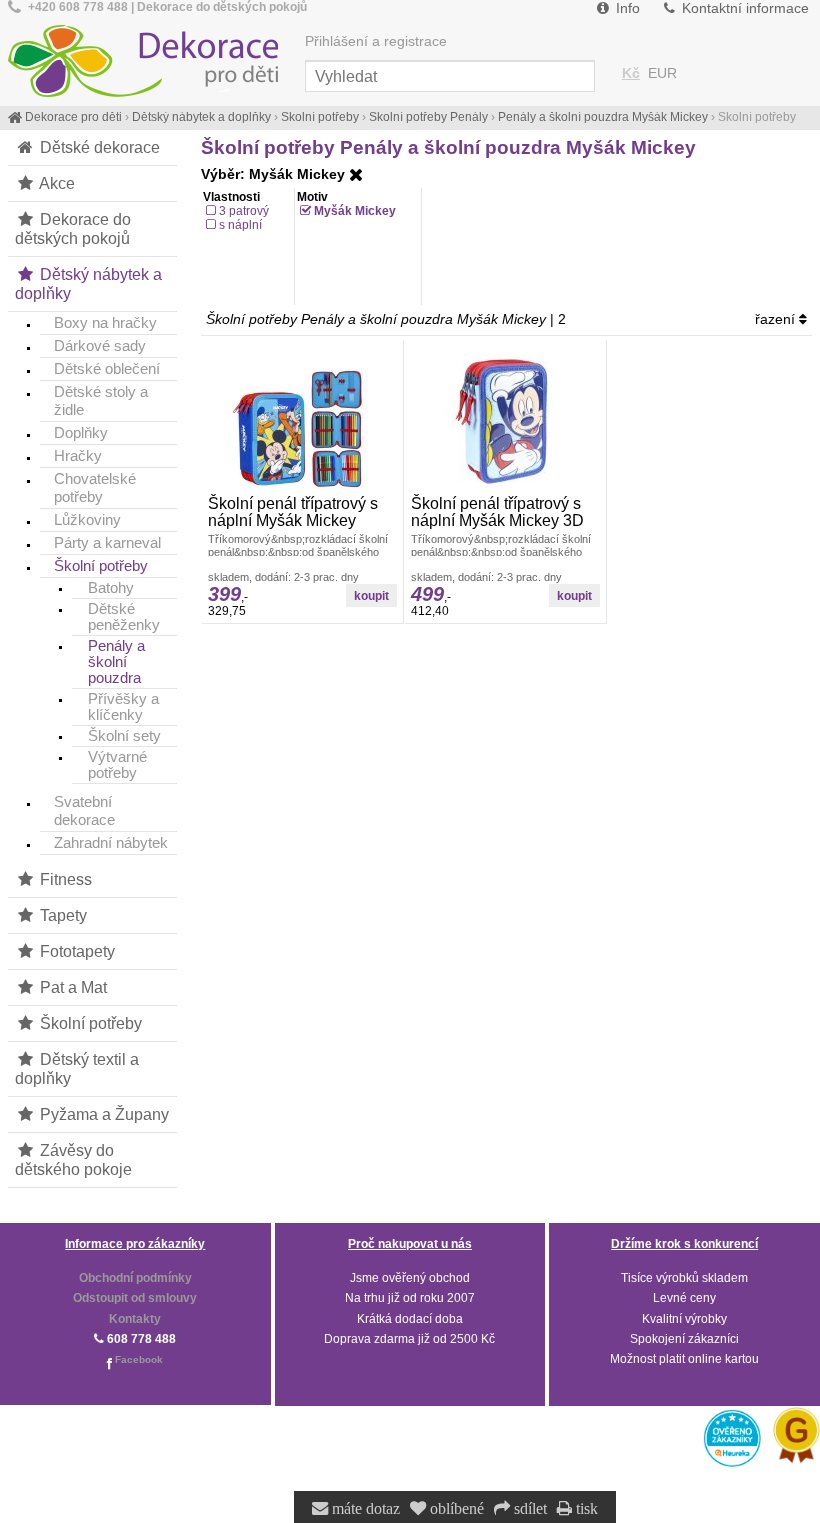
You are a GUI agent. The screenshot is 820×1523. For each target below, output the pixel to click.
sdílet (528, 1509)
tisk (585, 1509)
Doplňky (81, 432)
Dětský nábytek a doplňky (88, 283)
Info (626, 8)
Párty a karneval (107, 542)
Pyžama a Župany (102, 1114)
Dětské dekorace (98, 147)
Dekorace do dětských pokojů (73, 228)
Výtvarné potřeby (117, 765)
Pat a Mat (71, 987)
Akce (55, 183)
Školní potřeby (101, 565)
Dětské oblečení (107, 368)
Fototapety (75, 951)
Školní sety (124, 736)
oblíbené (455, 1509)
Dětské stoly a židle (101, 400)
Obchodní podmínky (135, 1278)
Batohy (111, 588)
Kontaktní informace (743, 8)
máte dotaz (364, 1509)
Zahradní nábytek (111, 842)
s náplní (240, 225)
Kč (631, 73)
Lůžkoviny (87, 519)
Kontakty (135, 1319)
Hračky (78, 455)
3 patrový (244, 211)
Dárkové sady (100, 345)
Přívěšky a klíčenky (123, 707)
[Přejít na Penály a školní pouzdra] (356, 175)
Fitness (64, 879)
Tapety (61, 915)
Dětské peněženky (124, 617)
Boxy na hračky (105, 322)
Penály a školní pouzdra (116, 662)
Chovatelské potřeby (95, 487)
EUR (662, 73)
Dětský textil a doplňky (77, 1068)
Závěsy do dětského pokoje (73, 1159)
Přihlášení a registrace (376, 41)
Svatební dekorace (84, 810)
